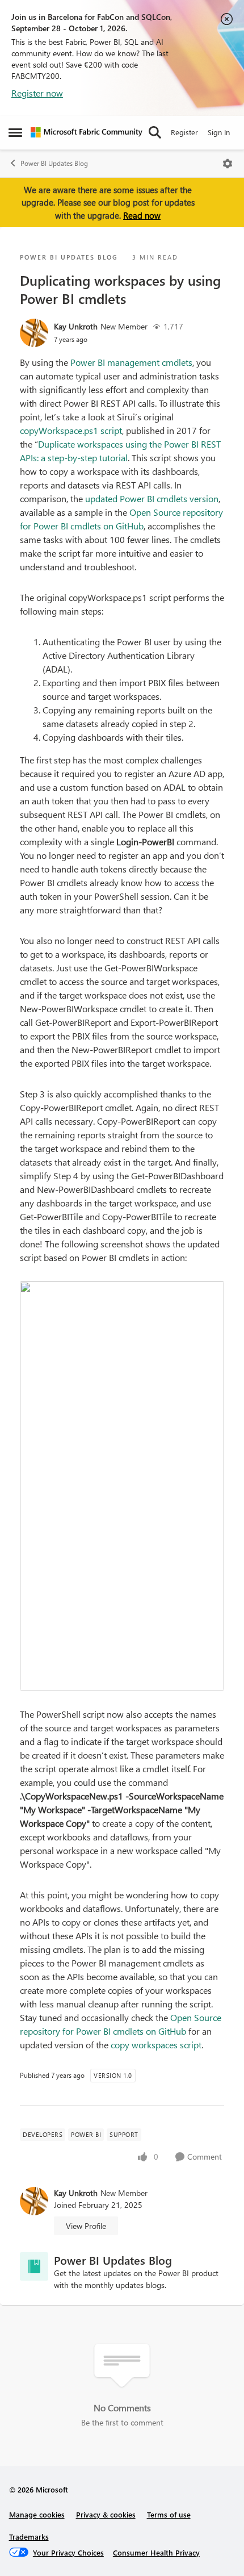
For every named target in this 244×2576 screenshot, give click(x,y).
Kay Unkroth (76, 326)
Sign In (219, 132)
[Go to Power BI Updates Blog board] (34, 2266)
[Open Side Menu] (15, 132)
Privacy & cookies (106, 2514)
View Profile (86, 2226)
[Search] (155, 132)
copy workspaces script (156, 2045)
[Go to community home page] (87, 132)
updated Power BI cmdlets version (152, 498)
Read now (142, 215)
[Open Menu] (228, 164)
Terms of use (169, 2514)
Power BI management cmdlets (131, 362)
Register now (37, 93)
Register (184, 132)
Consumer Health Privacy (156, 2552)
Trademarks (29, 2537)
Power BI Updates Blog (54, 163)
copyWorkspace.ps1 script (71, 430)
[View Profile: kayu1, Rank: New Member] (34, 333)
